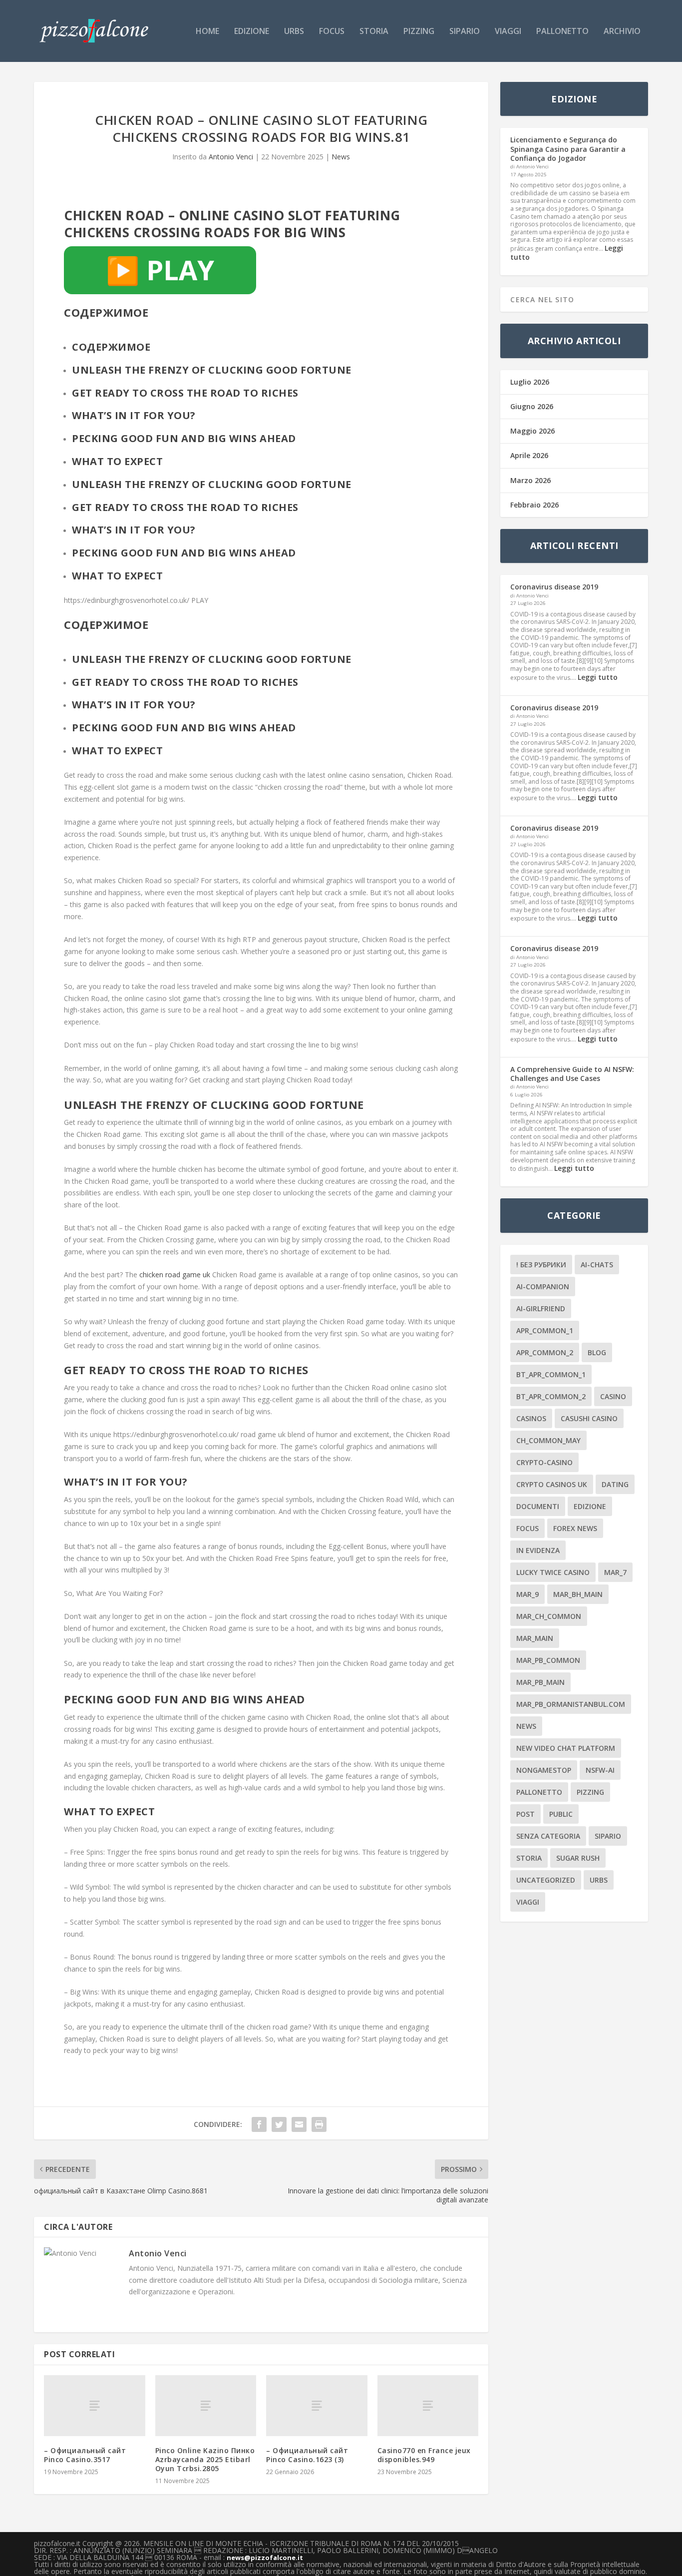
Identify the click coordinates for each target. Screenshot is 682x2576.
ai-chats (597, 1265)
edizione (252, 32)
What (88, 461)
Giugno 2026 (532, 406)
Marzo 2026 (530, 480)
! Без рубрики (541, 1265)
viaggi (508, 32)
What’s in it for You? (134, 530)
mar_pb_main (540, 1682)
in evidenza (538, 1550)
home (207, 32)
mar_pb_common (548, 1660)
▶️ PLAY (160, 270)
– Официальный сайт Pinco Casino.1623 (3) (307, 2455)
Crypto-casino (544, 1462)
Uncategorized (546, 1880)
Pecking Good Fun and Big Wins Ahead (184, 553)
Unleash (97, 370)
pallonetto (562, 32)
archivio (622, 32)
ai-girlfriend (541, 1308)
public (561, 1814)
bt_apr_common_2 (551, 1396)
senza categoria (548, 1836)
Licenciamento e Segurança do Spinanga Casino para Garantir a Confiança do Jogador (568, 149)
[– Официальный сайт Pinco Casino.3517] (95, 2405)
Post (525, 1814)
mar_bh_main (578, 1594)
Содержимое (111, 347)
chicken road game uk (175, 1275)
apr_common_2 (545, 1352)
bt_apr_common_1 (551, 1374)
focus (332, 32)
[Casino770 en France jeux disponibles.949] (428, 2405)
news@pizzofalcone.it (265, 2558)
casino (613, 1396)
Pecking (95, 438)
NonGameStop (544, 1770)
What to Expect (117, 576)
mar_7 (615, 1572)
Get (82, 393)
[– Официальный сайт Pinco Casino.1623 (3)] (317, 2405)
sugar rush (578, 1858)
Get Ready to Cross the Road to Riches (185, 507)
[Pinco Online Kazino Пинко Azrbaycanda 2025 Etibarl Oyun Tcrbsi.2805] (206, 2405)
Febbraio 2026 (534, 505)
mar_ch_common (549, 1616)
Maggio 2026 (532, 431)
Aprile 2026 (529, 455)
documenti (538, 1506)
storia (374, 32)
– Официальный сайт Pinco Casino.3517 (85, 2455)
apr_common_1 (545, 1330)
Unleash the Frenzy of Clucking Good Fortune (212, 484)
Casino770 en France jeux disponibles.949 (424, 2455)
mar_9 (527, 1594)
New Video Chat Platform (566, 1748)
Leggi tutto (598, 677)
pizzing (419, 32)
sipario (465, 32)
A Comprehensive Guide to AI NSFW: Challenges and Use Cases (572, 1074)
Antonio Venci (231, 157)
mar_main (535, 1638)
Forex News (575, 1528)
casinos (531, 1418)
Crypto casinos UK (552, 1484)
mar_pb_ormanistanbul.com (571, 1704)
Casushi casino (589, 1418)
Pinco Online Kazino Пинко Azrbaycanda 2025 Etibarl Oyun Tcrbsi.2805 (205, 2459)
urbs (294, 32)
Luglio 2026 (530, 382)
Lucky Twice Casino (553, 1572)
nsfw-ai (600, 1770)
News (341, 157)
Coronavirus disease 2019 (554, 587)
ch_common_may (548, 1440)
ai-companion (543, 1287)
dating (615, 1484)
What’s (92, 415)
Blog (597, 1352)
